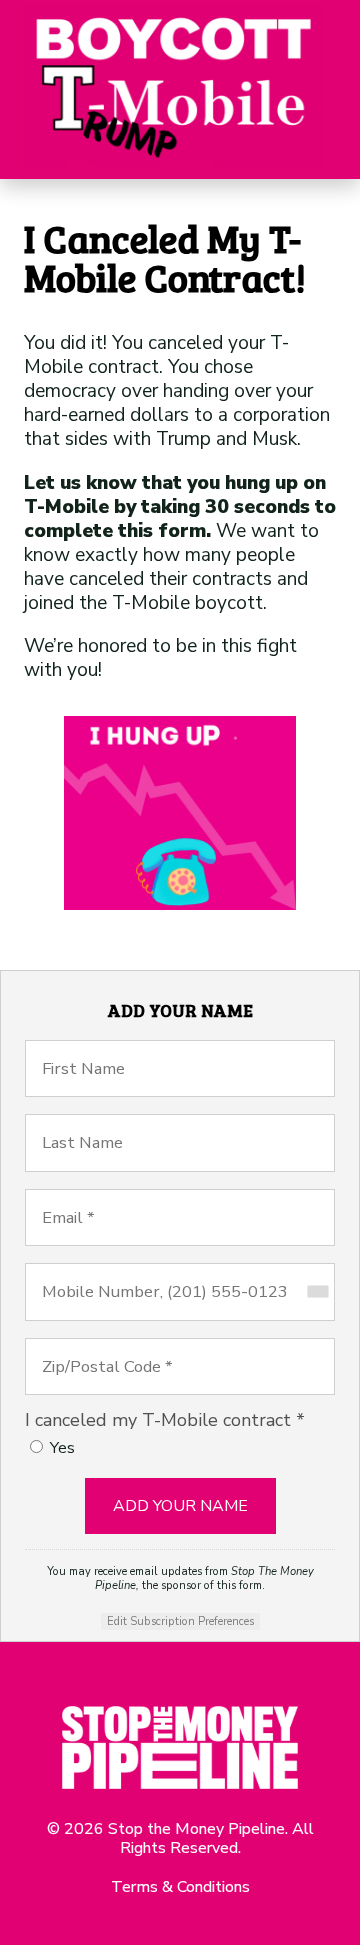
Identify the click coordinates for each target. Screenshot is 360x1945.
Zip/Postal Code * (122, 1348)
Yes (62, 1447)
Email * (71, 1199)
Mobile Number (112, 1273)
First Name (92, 1050)
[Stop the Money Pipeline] (174, 89)
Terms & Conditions (180, 1887)
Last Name (90, 1124)
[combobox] (317, 1292)
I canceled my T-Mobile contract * (165, 1420)
